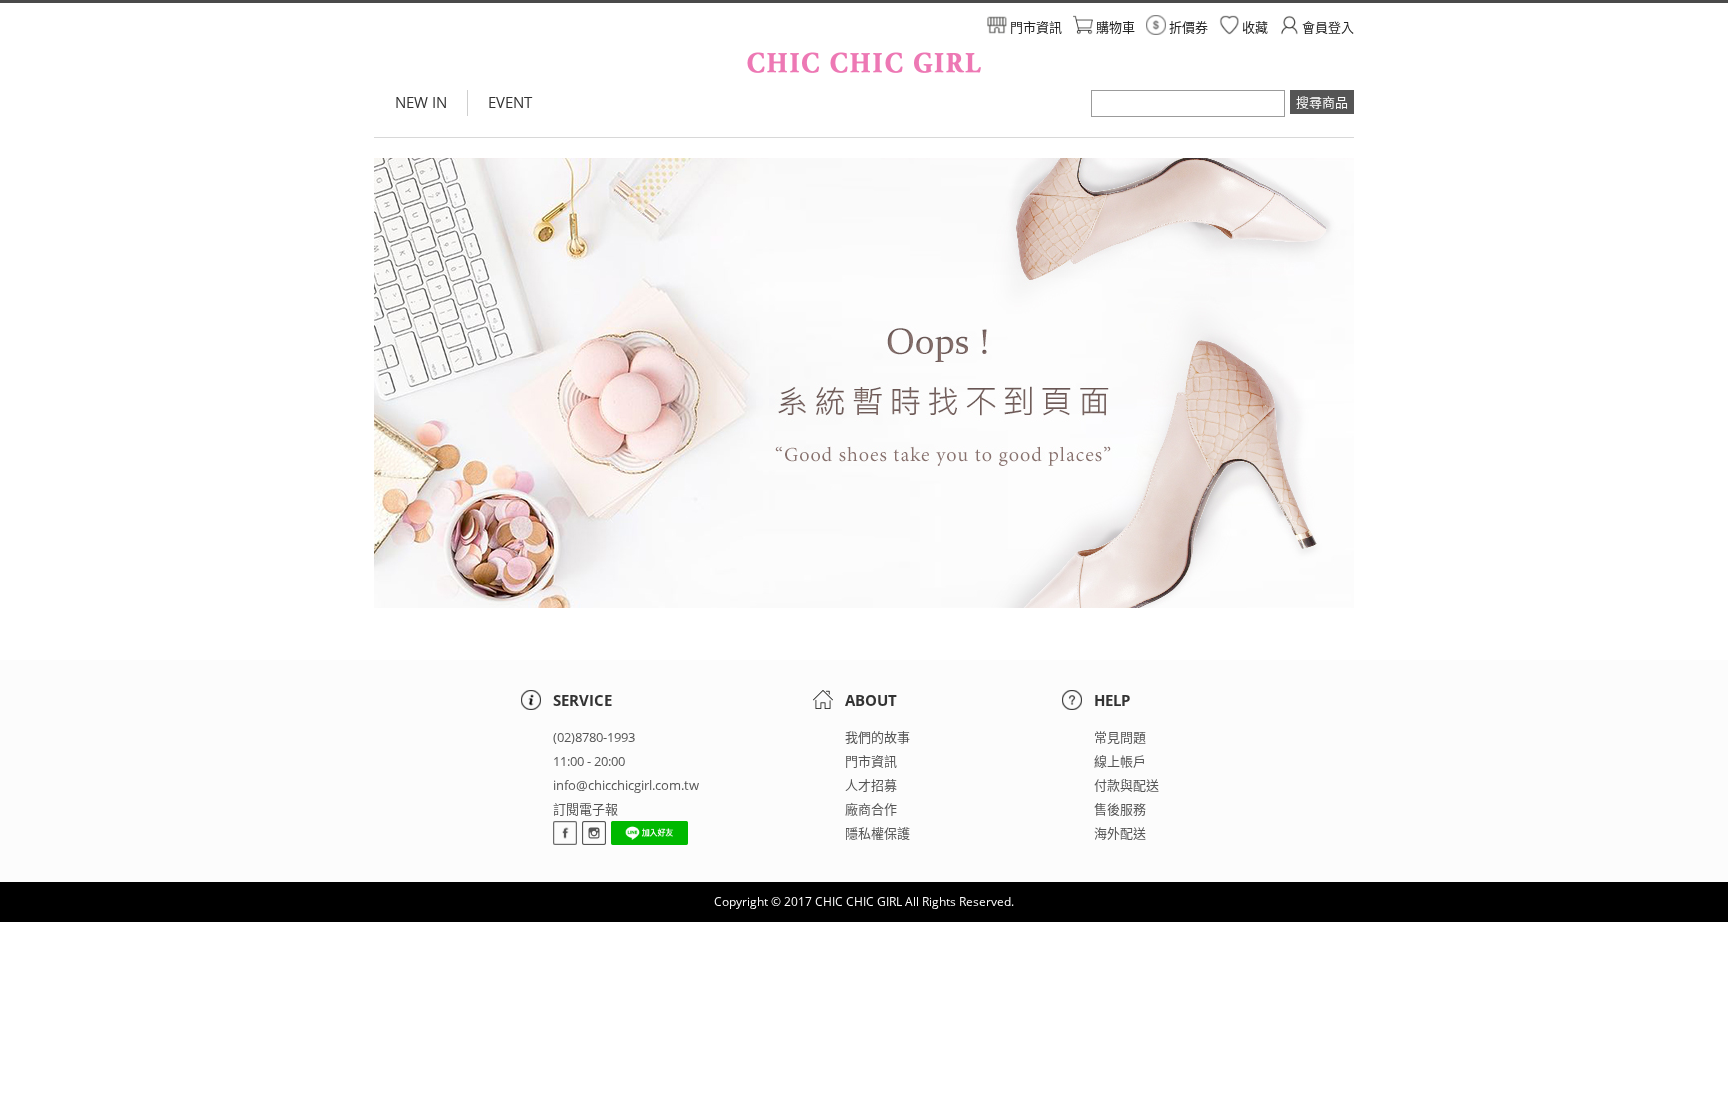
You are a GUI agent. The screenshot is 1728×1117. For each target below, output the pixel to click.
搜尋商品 (1322, 102)
